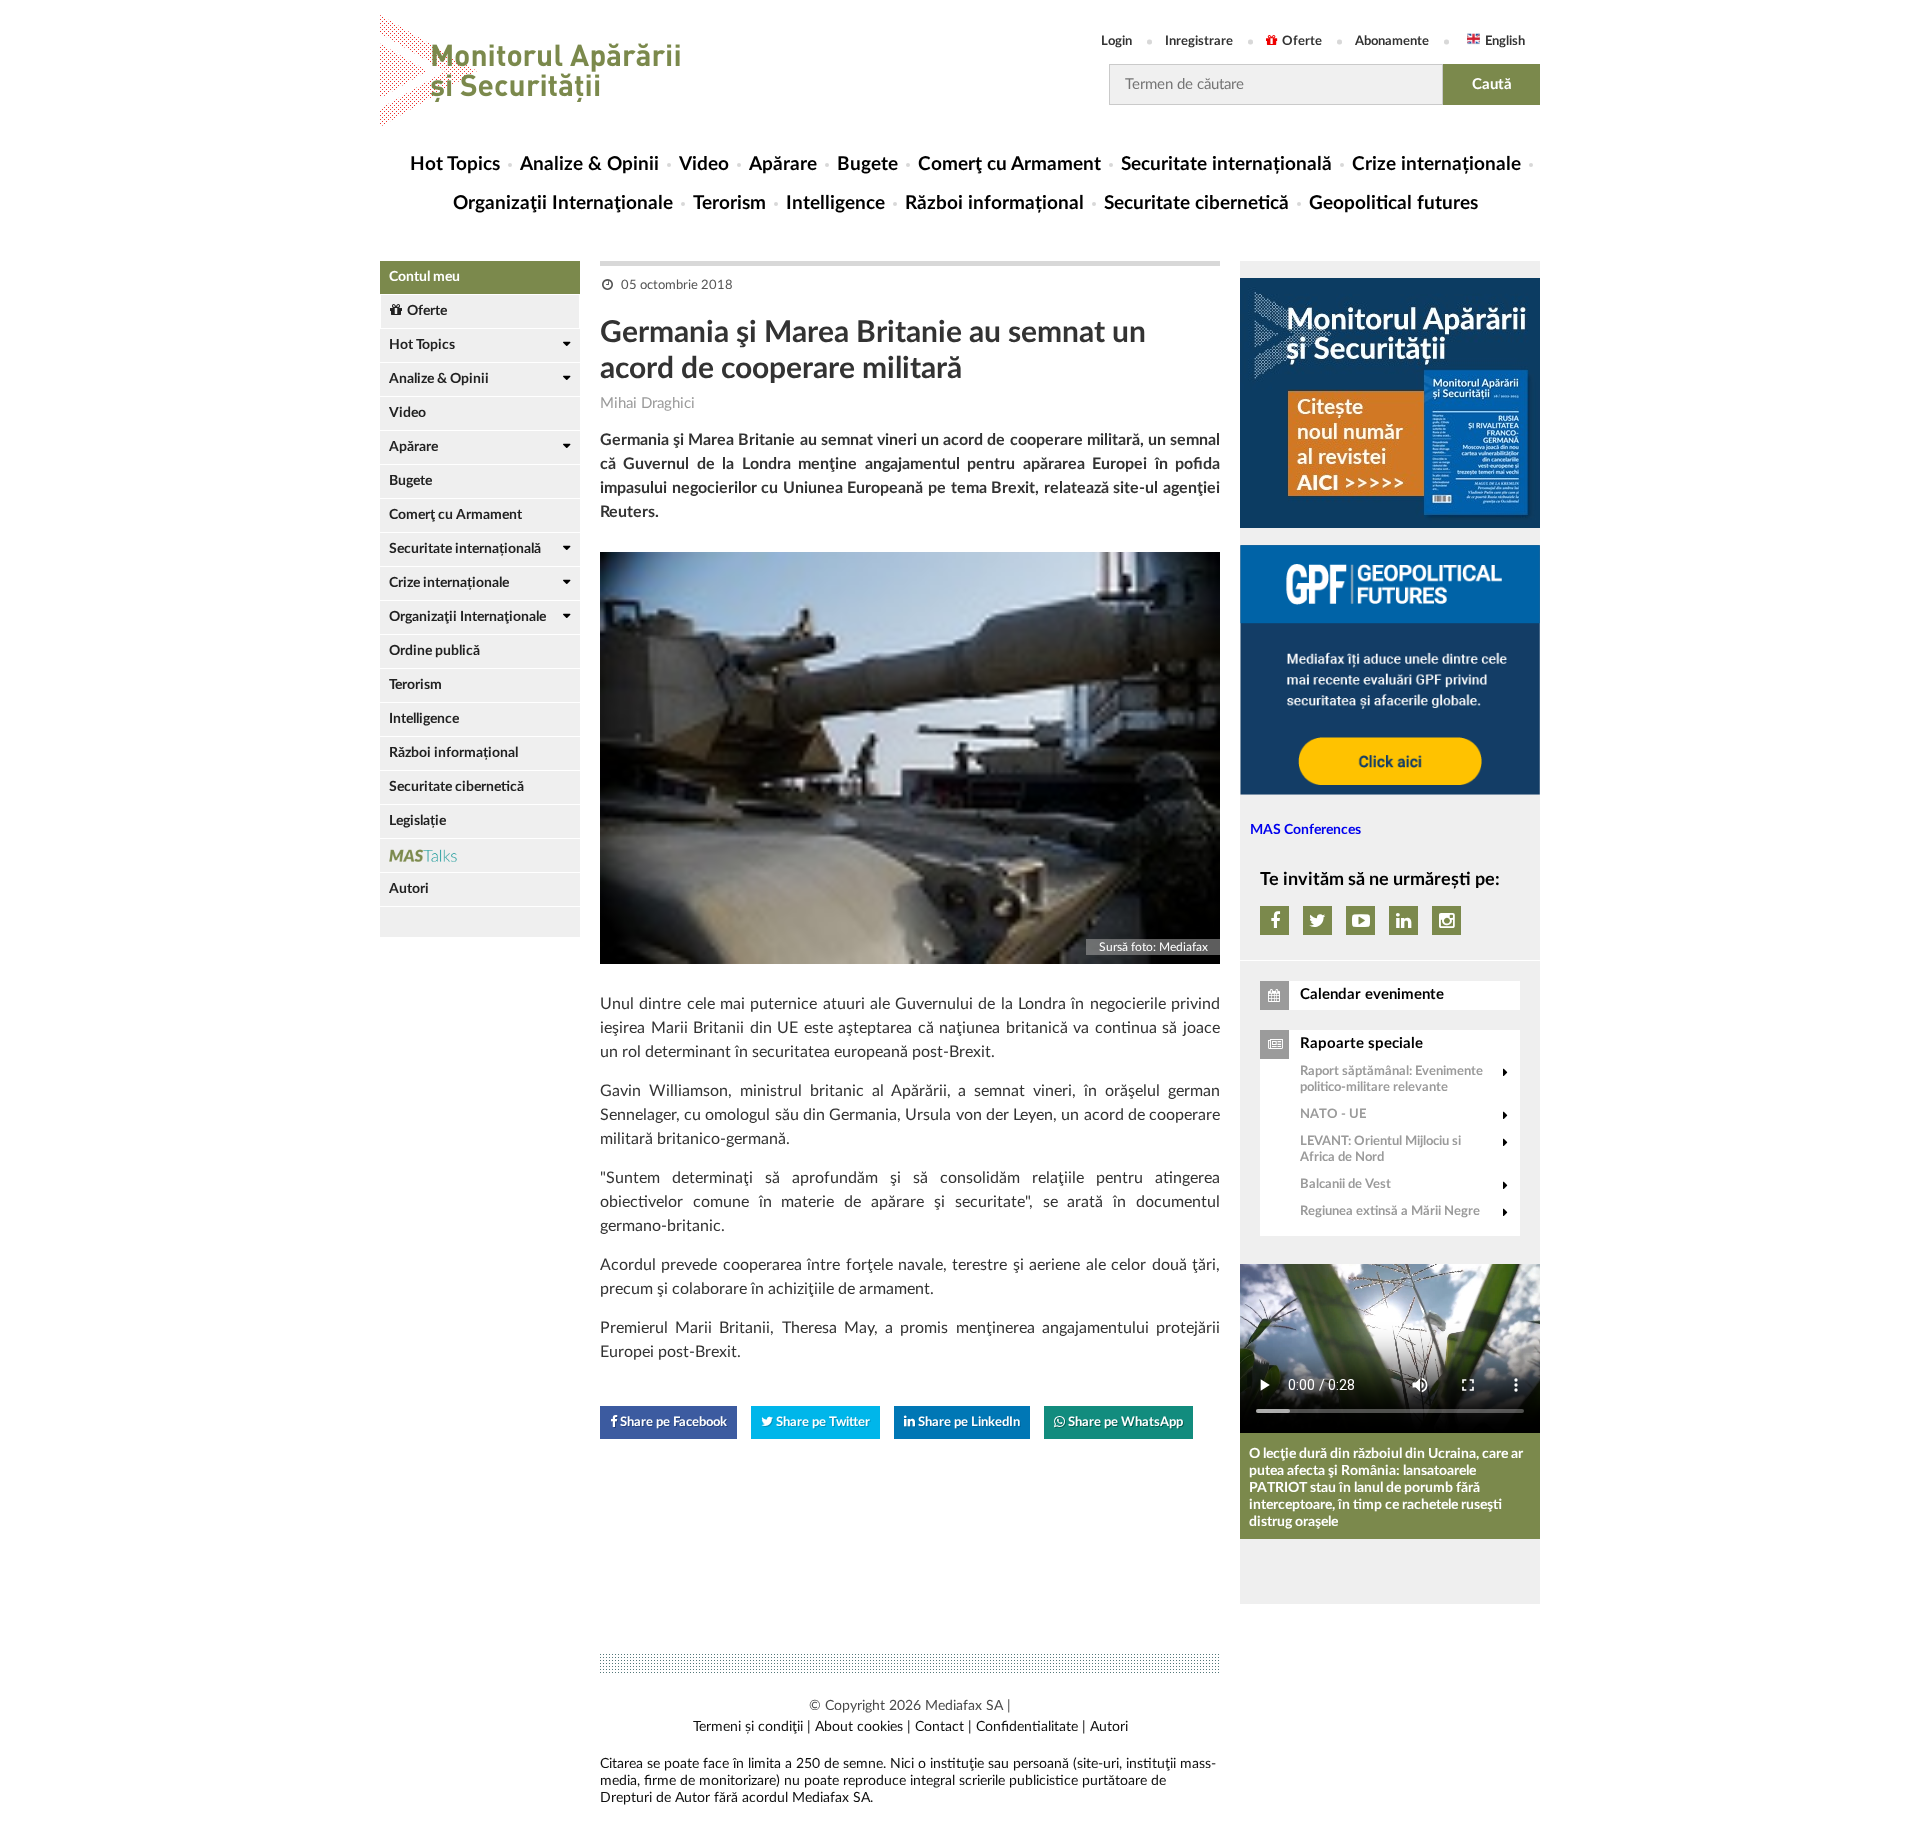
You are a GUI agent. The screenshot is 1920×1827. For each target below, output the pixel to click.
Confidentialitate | (1031, 1727)
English (1505, 41)
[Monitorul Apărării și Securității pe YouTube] (1360, 920)
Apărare (783, 164)
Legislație (417, 821)
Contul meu (424, 277)
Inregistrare (1199, 41)
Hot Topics (455, 164)
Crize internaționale (1436, 164)
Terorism (729, 203)
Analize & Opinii (589, 164)
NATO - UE (1333, 1114)
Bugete (867, 164)
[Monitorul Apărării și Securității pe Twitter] (1317, 920)
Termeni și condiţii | (752, 1727)
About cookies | (863, 1727)
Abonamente (1392, 41)
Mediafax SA (964, 1706)
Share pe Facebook (672, 1422)
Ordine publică (434, 651)
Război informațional (994, 203)
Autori (409, 889)
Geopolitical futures (1393, 203)
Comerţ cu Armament (1009, 164)
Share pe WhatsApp (1124, 1422)
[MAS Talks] (480, 855)
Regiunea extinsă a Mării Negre (1390, 1211)
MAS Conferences (1305, 830)
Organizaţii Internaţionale (563, 203)
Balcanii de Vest (1345, 1184)
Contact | (943, 1727)
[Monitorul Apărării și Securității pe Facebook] (1274, 920)
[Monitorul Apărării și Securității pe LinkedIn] (1403, 920)
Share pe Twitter (821, 1422)
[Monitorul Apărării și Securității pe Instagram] (1446, 920)
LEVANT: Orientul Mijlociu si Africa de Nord (1380, 1149)
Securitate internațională (1226, 164)
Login (1116, 41)
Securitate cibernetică (1196, 203)
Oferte (1302, 41)
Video (704, 164)
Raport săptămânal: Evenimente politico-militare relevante (1391, 1079)
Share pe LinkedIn (967, 1422)
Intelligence (835, 203)
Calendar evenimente (1372, 994)
